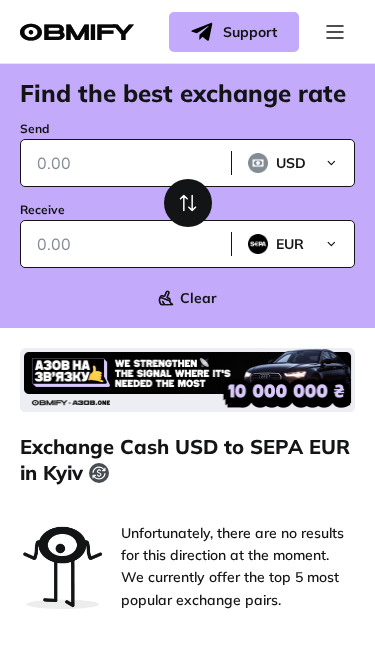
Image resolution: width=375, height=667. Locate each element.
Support (250, 32)
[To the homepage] (77, 32)
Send (34, 128)
